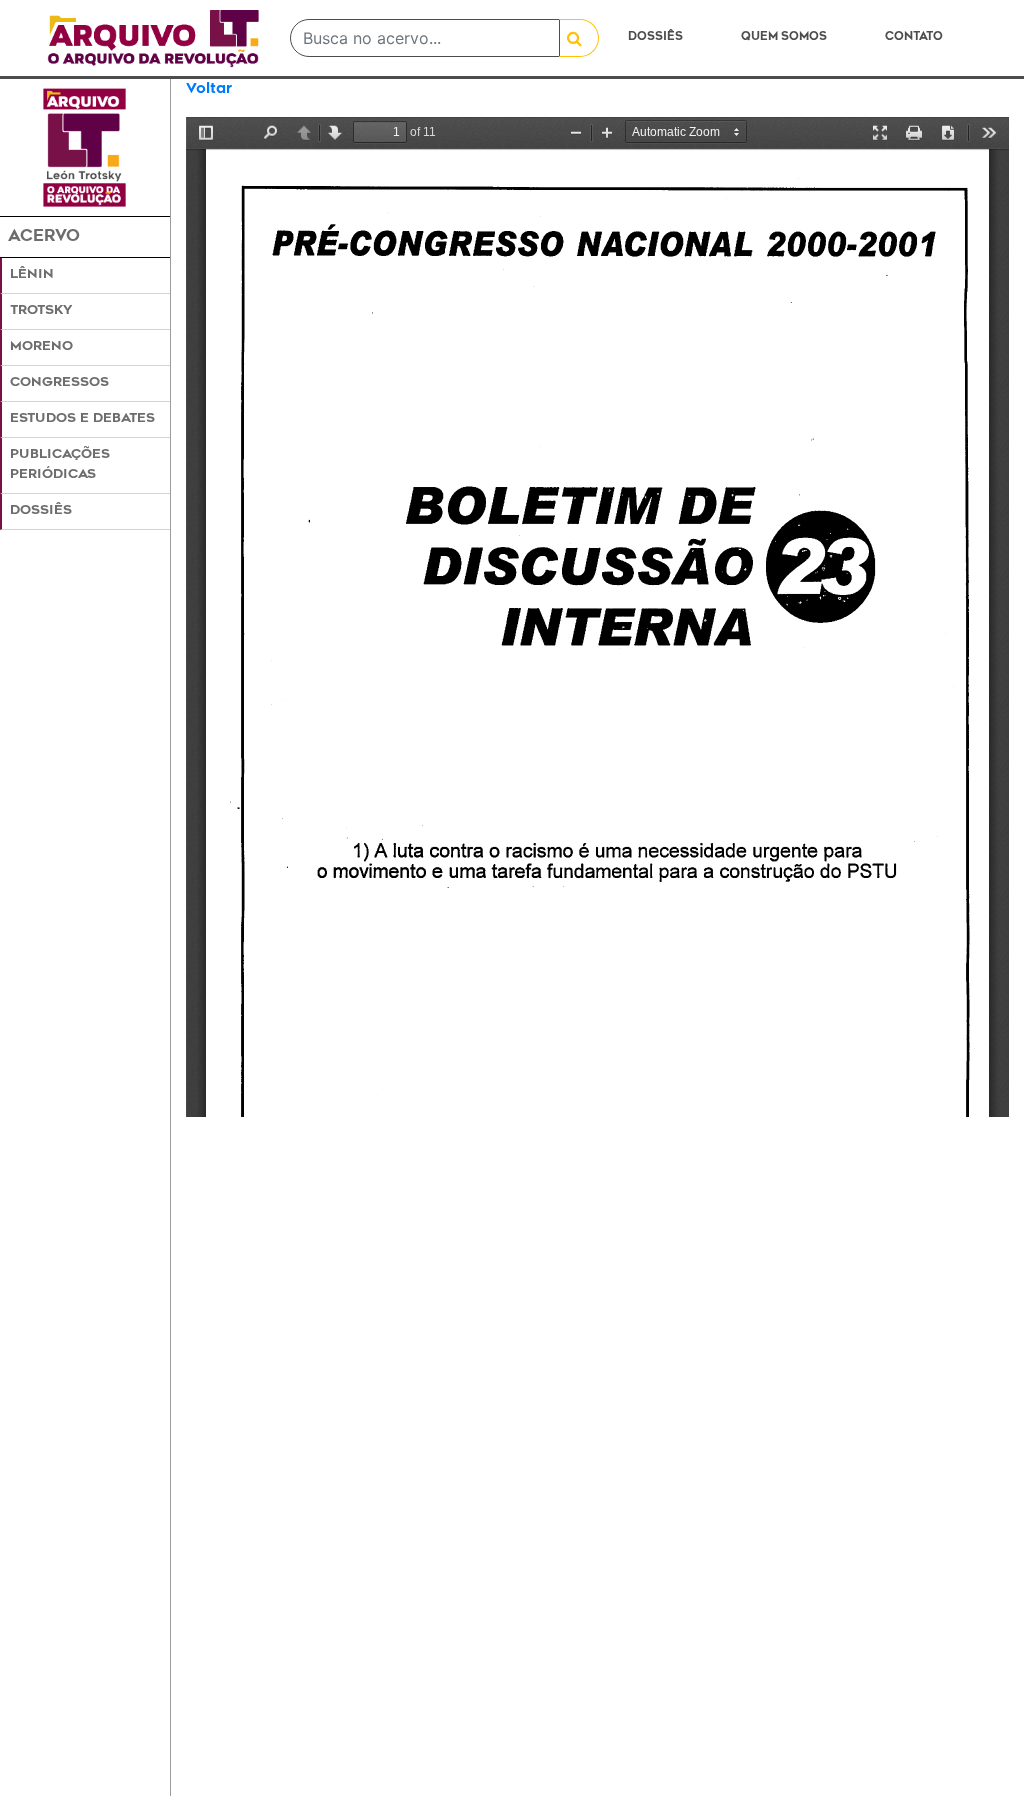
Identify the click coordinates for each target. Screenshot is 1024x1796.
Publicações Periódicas (60, 464)
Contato (914, 37)
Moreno (41, 347)
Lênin (32, 275)
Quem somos (784, 37)
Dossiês (655, 37)
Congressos (59, 383)
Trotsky (41, 311)
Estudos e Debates (82, 419)
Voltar (209, 89)
